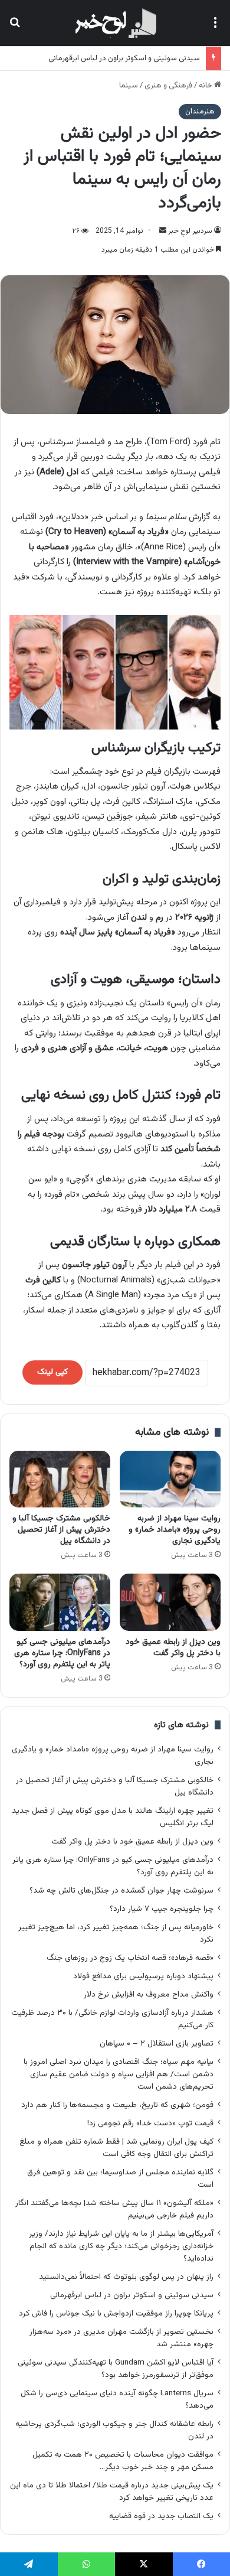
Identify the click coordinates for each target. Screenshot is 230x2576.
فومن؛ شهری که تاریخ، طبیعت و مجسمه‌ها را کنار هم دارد (117, 2105)
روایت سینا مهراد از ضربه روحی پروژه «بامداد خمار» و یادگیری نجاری (175, 1530)
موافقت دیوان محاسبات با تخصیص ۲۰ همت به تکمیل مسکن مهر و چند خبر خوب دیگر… (123, 2461)
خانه (206, 86)
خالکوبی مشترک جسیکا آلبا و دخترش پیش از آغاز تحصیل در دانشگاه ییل (61, 1530)
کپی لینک (52, 1372)
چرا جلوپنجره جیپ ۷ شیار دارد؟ (162, 1909)
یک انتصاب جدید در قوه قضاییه (161, 2516)
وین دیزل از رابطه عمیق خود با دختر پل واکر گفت (173, 1648)
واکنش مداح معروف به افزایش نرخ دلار (149, 1994)
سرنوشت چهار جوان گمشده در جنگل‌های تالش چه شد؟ (121, 1891)
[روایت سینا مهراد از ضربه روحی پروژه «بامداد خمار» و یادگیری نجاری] (170, 1479)
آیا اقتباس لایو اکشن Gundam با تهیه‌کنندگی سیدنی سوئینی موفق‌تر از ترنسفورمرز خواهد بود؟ (116, 2369)
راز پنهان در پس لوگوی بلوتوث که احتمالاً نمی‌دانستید (126, 2277)
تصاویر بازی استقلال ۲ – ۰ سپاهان (157, 2043)
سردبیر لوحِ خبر (190, 231)
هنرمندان (200, 112)
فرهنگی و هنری (168, 86)
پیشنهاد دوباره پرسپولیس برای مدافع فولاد (143, 1976)
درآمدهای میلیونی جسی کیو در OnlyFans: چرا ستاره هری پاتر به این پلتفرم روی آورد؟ (62, 1653)
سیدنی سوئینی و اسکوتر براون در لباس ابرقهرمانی (124, 58)
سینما (129, 86)
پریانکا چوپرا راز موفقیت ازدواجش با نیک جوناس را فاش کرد (116, 2313)
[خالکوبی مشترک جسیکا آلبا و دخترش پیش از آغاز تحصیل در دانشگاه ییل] (60, 1479)
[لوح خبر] (115, 23)
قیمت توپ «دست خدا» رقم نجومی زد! (150, 2123)
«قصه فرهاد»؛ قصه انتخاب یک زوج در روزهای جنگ (130, 1958)
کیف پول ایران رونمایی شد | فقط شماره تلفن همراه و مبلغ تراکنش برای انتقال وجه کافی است (116, 2148)
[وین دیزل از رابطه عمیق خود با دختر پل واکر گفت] (170, 1602)
